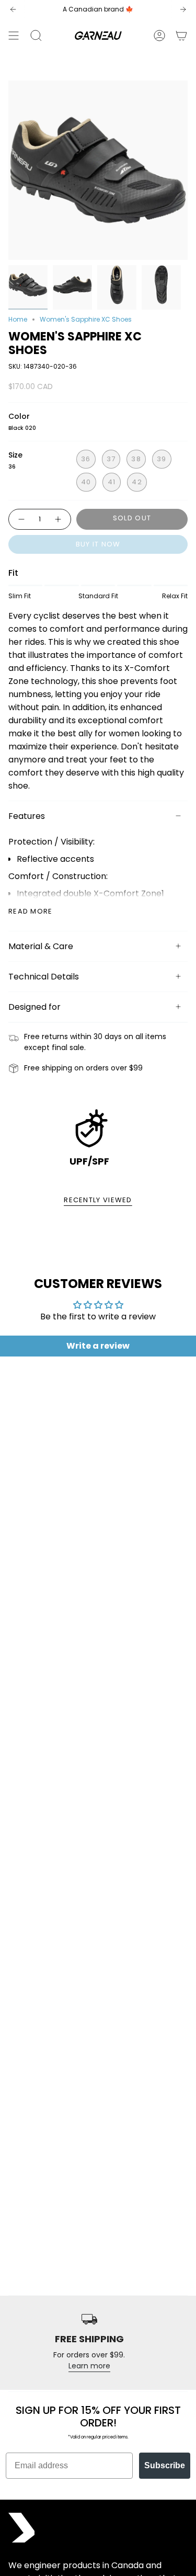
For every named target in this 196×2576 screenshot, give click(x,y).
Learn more (89, 2366)
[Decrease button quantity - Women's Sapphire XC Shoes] (21, 519)
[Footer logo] (21, 2528)
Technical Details (44, 977)
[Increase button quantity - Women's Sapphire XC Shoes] (59, 519)
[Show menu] (14, 36)
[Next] (183, 9)
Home (18, 319)
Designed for (34, 1007)
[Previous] (13, 9)
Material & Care (41, 946)
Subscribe (165, 2465)
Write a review (98, 1346)
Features (27, 816)
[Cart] (181, 36)
